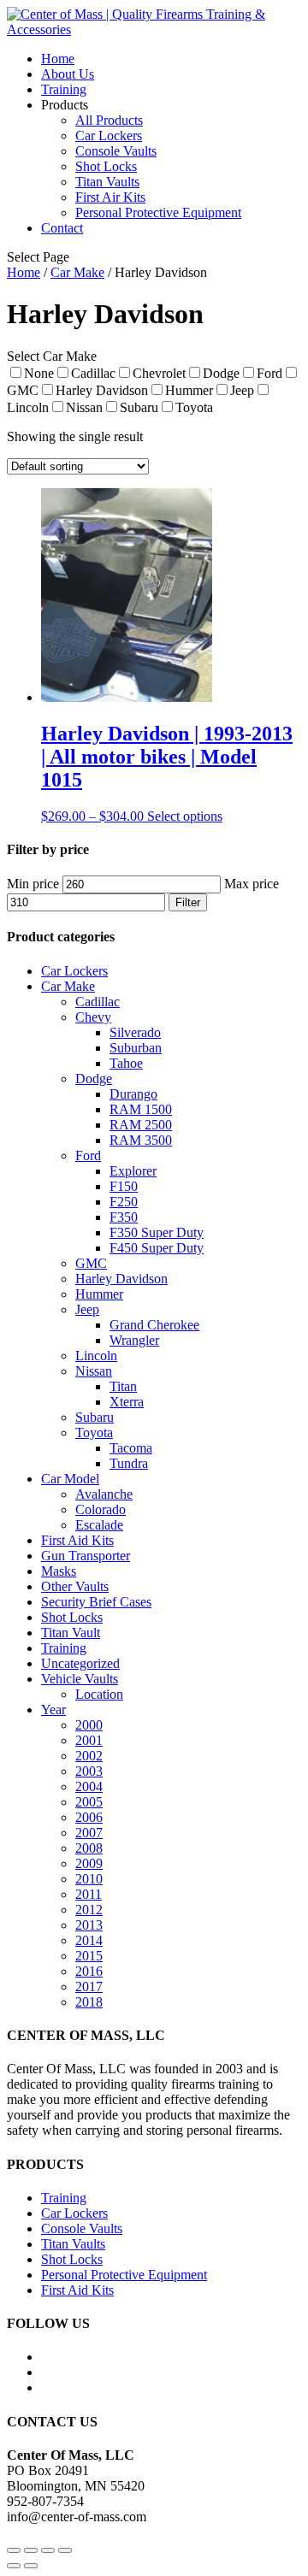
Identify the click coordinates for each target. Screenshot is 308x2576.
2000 (89, 1725)
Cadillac (98, 1002)
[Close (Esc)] (14, 2550)
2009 (89, 1863)
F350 (124, 1217)
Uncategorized (80, 1663)
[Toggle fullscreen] (48, 2550)
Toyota (94, 1432)
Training (64, 89)
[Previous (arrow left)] (14, 2566)
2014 (89, 1940)
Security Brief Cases (96, 1602)
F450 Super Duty (157, 1248)
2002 (89, 1756)
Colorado (101, 1509)
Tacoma (131, 1448)
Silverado (135, 1032)
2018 (89, 2002)
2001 (89, 1740)
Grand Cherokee (154, 1325)
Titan (123, 1386)
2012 (89, 1910)
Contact (62, 228)
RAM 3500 (141, 1140)
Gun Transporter (86, 1556)
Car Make (77, 272)
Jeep (87, 1309)
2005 (89, 1802)
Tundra (129, 1463)
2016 (89, 1971)
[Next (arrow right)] (31, 2566)
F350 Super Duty (157, 1232)
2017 (89, 1987)
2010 (89, 1879)
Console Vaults (116, 151)
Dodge (94, 1079)
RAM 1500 (141, 1109)
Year (53, 1709)
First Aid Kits (77, 1540)
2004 (89, 1786)
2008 (89, 1848)
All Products (109, 120)
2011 (89, 1894)
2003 (89, 1771)
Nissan (94, 1371)
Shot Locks (106, 166)
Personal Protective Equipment (158, 212)
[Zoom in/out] (65, 2550)
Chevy (93, 1017)
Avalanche (104, 1494)
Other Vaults (75, 1586)
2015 (89, 1956)
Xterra (127, 1402)
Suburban (136, 1048)
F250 (124, 1202)
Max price (252, 884)
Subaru (95, 1417)
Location (99, 1694)
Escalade (99, 1525)
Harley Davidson (121, 1279)
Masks (59, 1571)
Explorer (133, 1171)
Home (58, 59)
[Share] (31, 2550)
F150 (124, 1186)
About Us (68, 74)
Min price (33, 884)
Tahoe (126, 1063)
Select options (185, 816)
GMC (91, 1263)
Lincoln (96, 1356)
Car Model (70, 1479)
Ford (88, 1155)
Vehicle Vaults (80, 1679)
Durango (133, 1094)
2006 (89, 1817)
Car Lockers (109, 136)
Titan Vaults (107, 182)
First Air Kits (110, 197)
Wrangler (134, 1340)
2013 (89, 1925)
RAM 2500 (141, 1125)
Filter (188, 902)
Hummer (99, 1294)
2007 (89, 1833)
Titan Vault (71, 1633)
